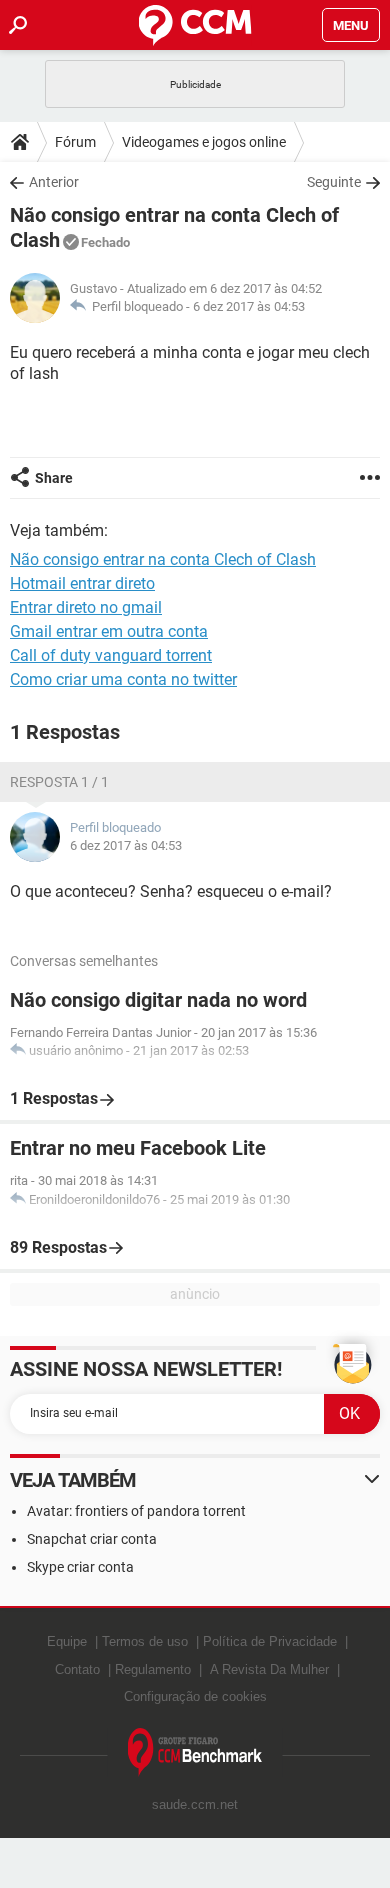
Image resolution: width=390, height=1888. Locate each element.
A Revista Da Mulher (269, 1669)
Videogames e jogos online (204, 142)
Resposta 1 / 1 (59, 782)
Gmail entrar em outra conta (109, 631)
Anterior (54, 182)
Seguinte (334, 182)
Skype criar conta (80, 1567)
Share (54, 478)
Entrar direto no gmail (86, 607)
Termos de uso (145, 1641)
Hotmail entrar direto (82, 583)
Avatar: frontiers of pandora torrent (136, 1511)
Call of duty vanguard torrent (111, 655)
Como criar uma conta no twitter (123, 679)
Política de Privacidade (270, 1641)
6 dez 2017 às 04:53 (249, 306)
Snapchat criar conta (92, 1539)
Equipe (67, 1641)
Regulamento (153, 1669)
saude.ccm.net (195, 1804)
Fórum (75, 142)
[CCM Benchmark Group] (195, 1752)
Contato (77, 1669)
